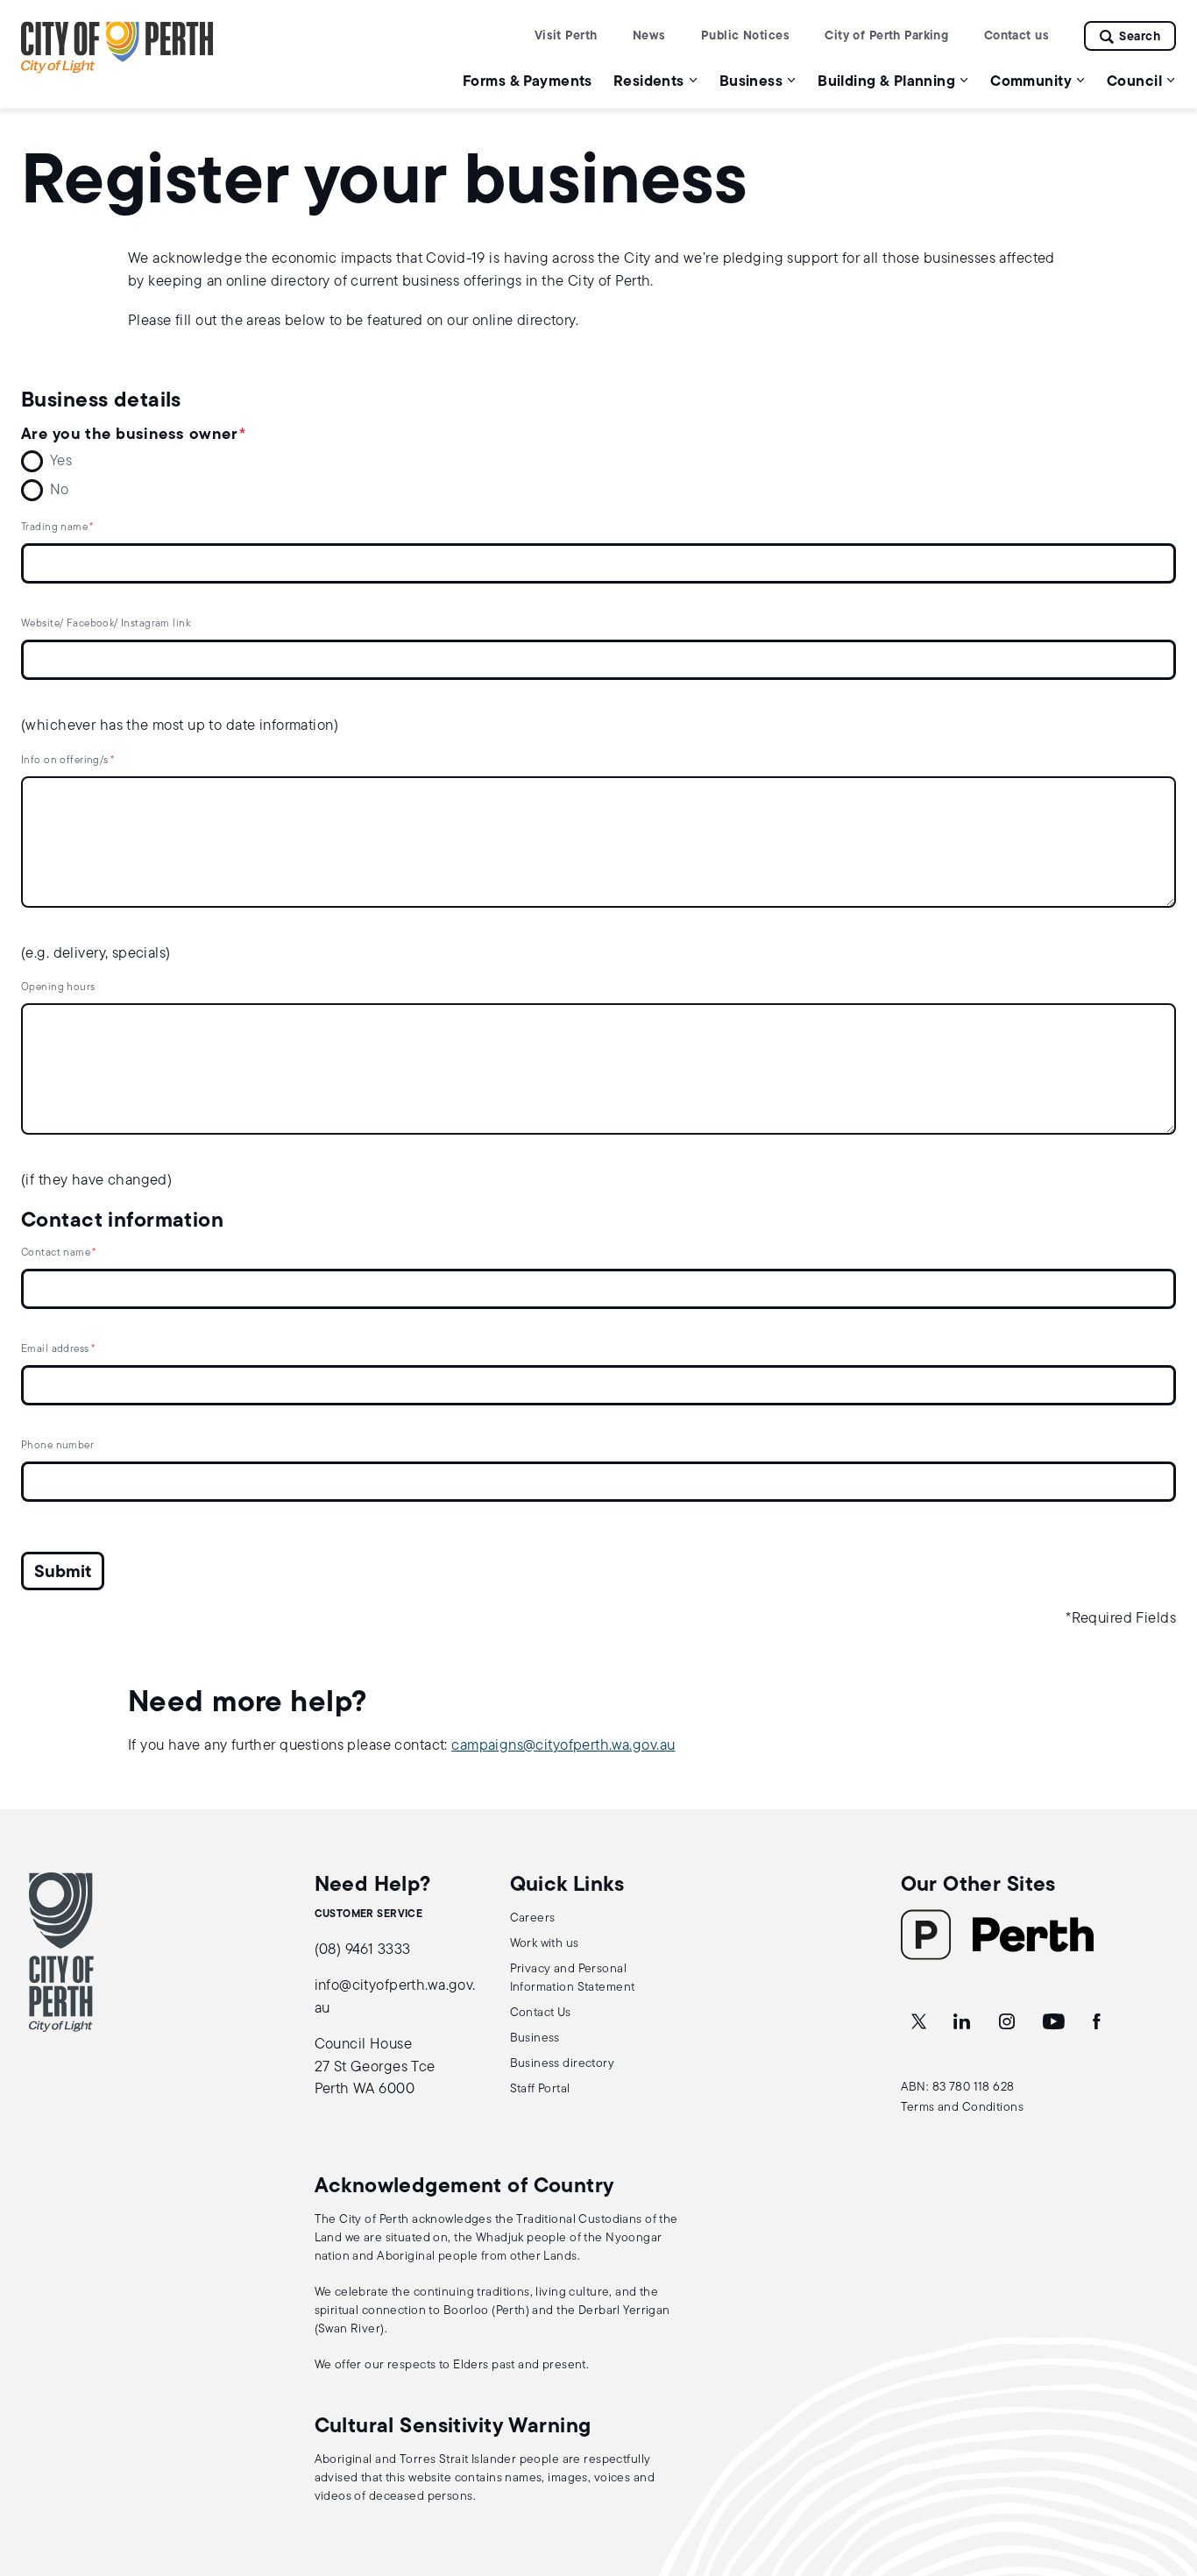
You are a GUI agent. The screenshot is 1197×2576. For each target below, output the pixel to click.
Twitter (920, 2022)
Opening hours (58, 987)
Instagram (1009, 2022)
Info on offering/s (65, 761)
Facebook (1098, 2022)
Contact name (56, 1253)
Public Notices (745, 36)
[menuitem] (528, 81)
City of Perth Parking (886, 36)
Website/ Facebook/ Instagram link (106, 624)
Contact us (1016, 36)
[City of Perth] (61, 1952)
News (649, 36)
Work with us (545, 1944)
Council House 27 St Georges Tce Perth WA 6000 (375, 2067)
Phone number (57, 1446)
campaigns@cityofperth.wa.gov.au (563, 1746)
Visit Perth (566, 36)
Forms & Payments (528, 82)
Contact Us (541, 2013)
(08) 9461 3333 (363, 1950)
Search (1140, 37)
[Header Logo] (117, 70)
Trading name (54, 527)
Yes (61, 461)
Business (535, 2038)
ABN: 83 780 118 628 (958, 2088)
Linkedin (963, 2022)
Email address (55, 1349)
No (60, 490)
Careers (533, 1918)
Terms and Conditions (963, 2108)
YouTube (1055, 2022)
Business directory (563, 2064)
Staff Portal (540, 2089)
